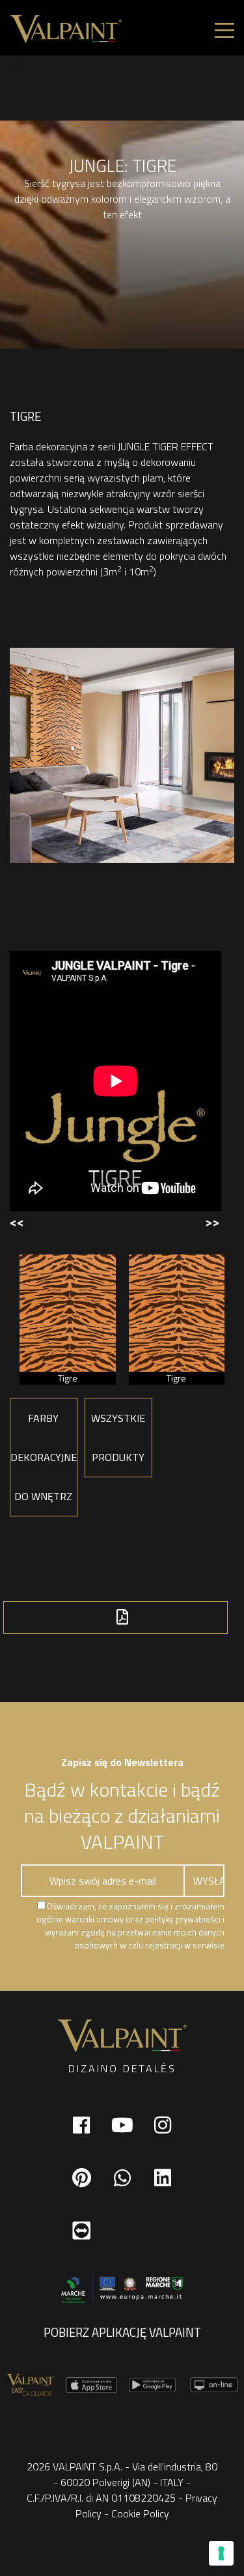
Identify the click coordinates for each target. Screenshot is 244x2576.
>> (212, 1222)
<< (17, 1222)
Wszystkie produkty (118, 1438)
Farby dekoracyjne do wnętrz (44, 1457)
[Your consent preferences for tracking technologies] (221, 2553)
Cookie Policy (140, 2513)
